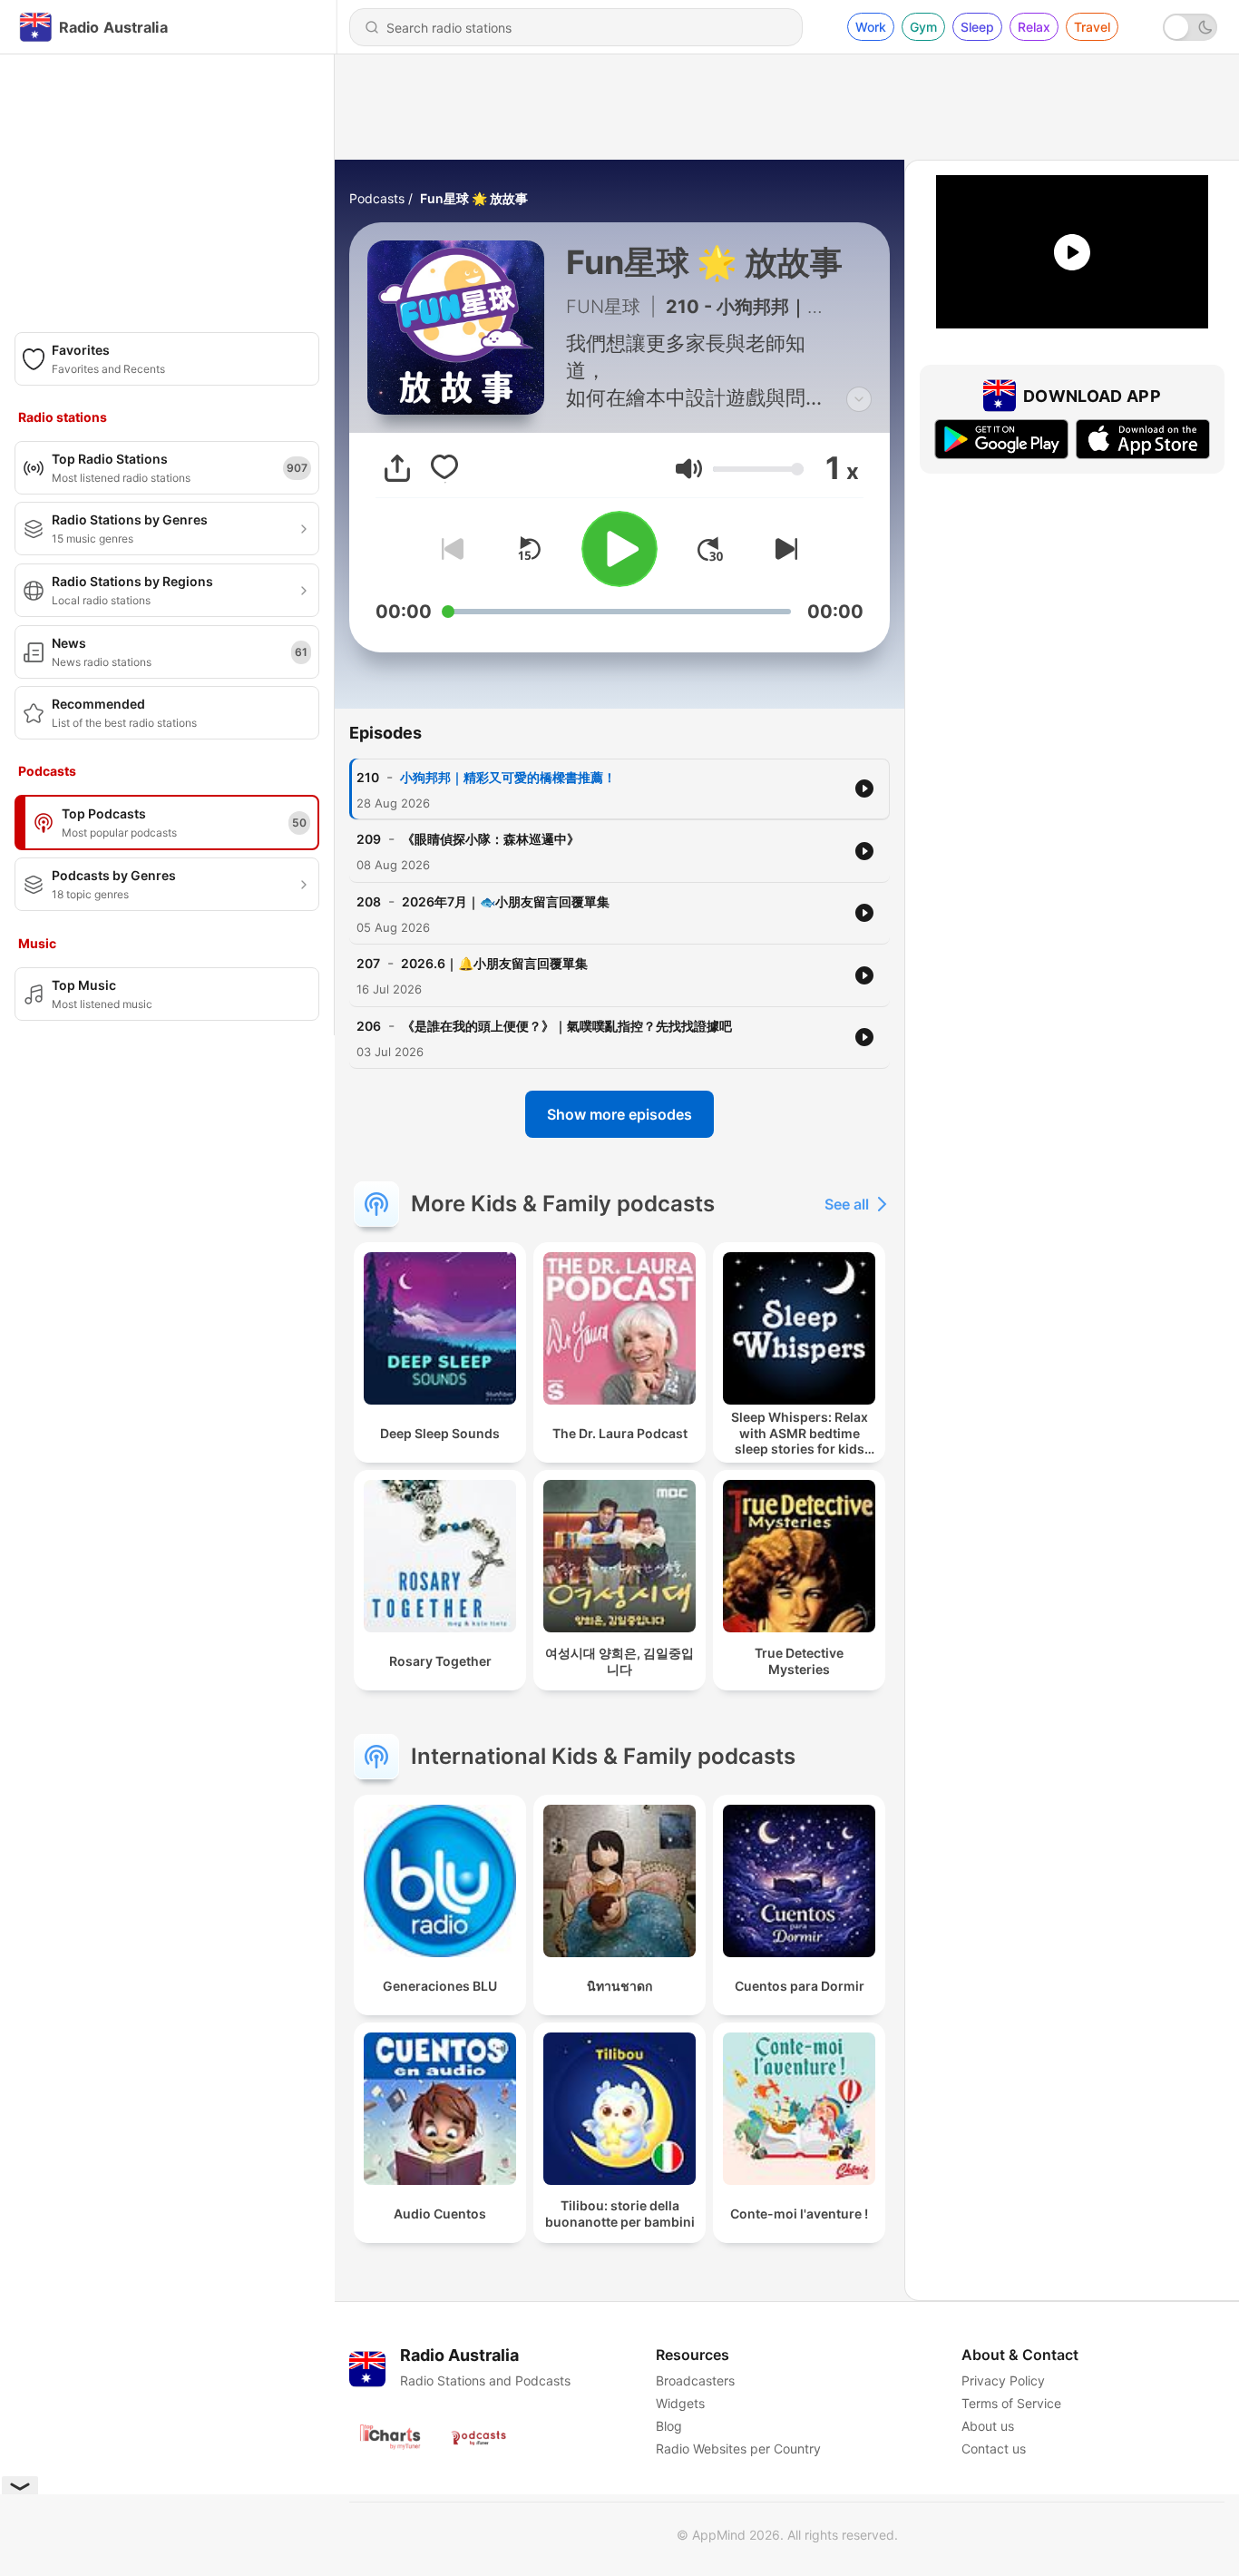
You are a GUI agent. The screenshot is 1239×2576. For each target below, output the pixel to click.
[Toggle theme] (1190, 27)
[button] (689, 469)
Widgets (680, 2403)
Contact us (994, 2449)
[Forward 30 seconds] (710, 549)
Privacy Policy (1003, 2380)
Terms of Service (1011, 2403)
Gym (923, 27)
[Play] (619, 549)
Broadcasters (695, 2380)
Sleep (977, 27)
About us (988, 2426)
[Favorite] (444, 468)
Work (871, 27)
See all (847, 1204)
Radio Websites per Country (738, 2449)
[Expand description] (859, 399)
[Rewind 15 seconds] (529, 549)
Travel (1092, 27)
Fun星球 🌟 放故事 (474, 198)
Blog (669, 2426)
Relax (1034, 27)
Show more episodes (619, 1114)
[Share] (397, 468)
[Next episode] (783, 549)
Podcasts (377, 198)
